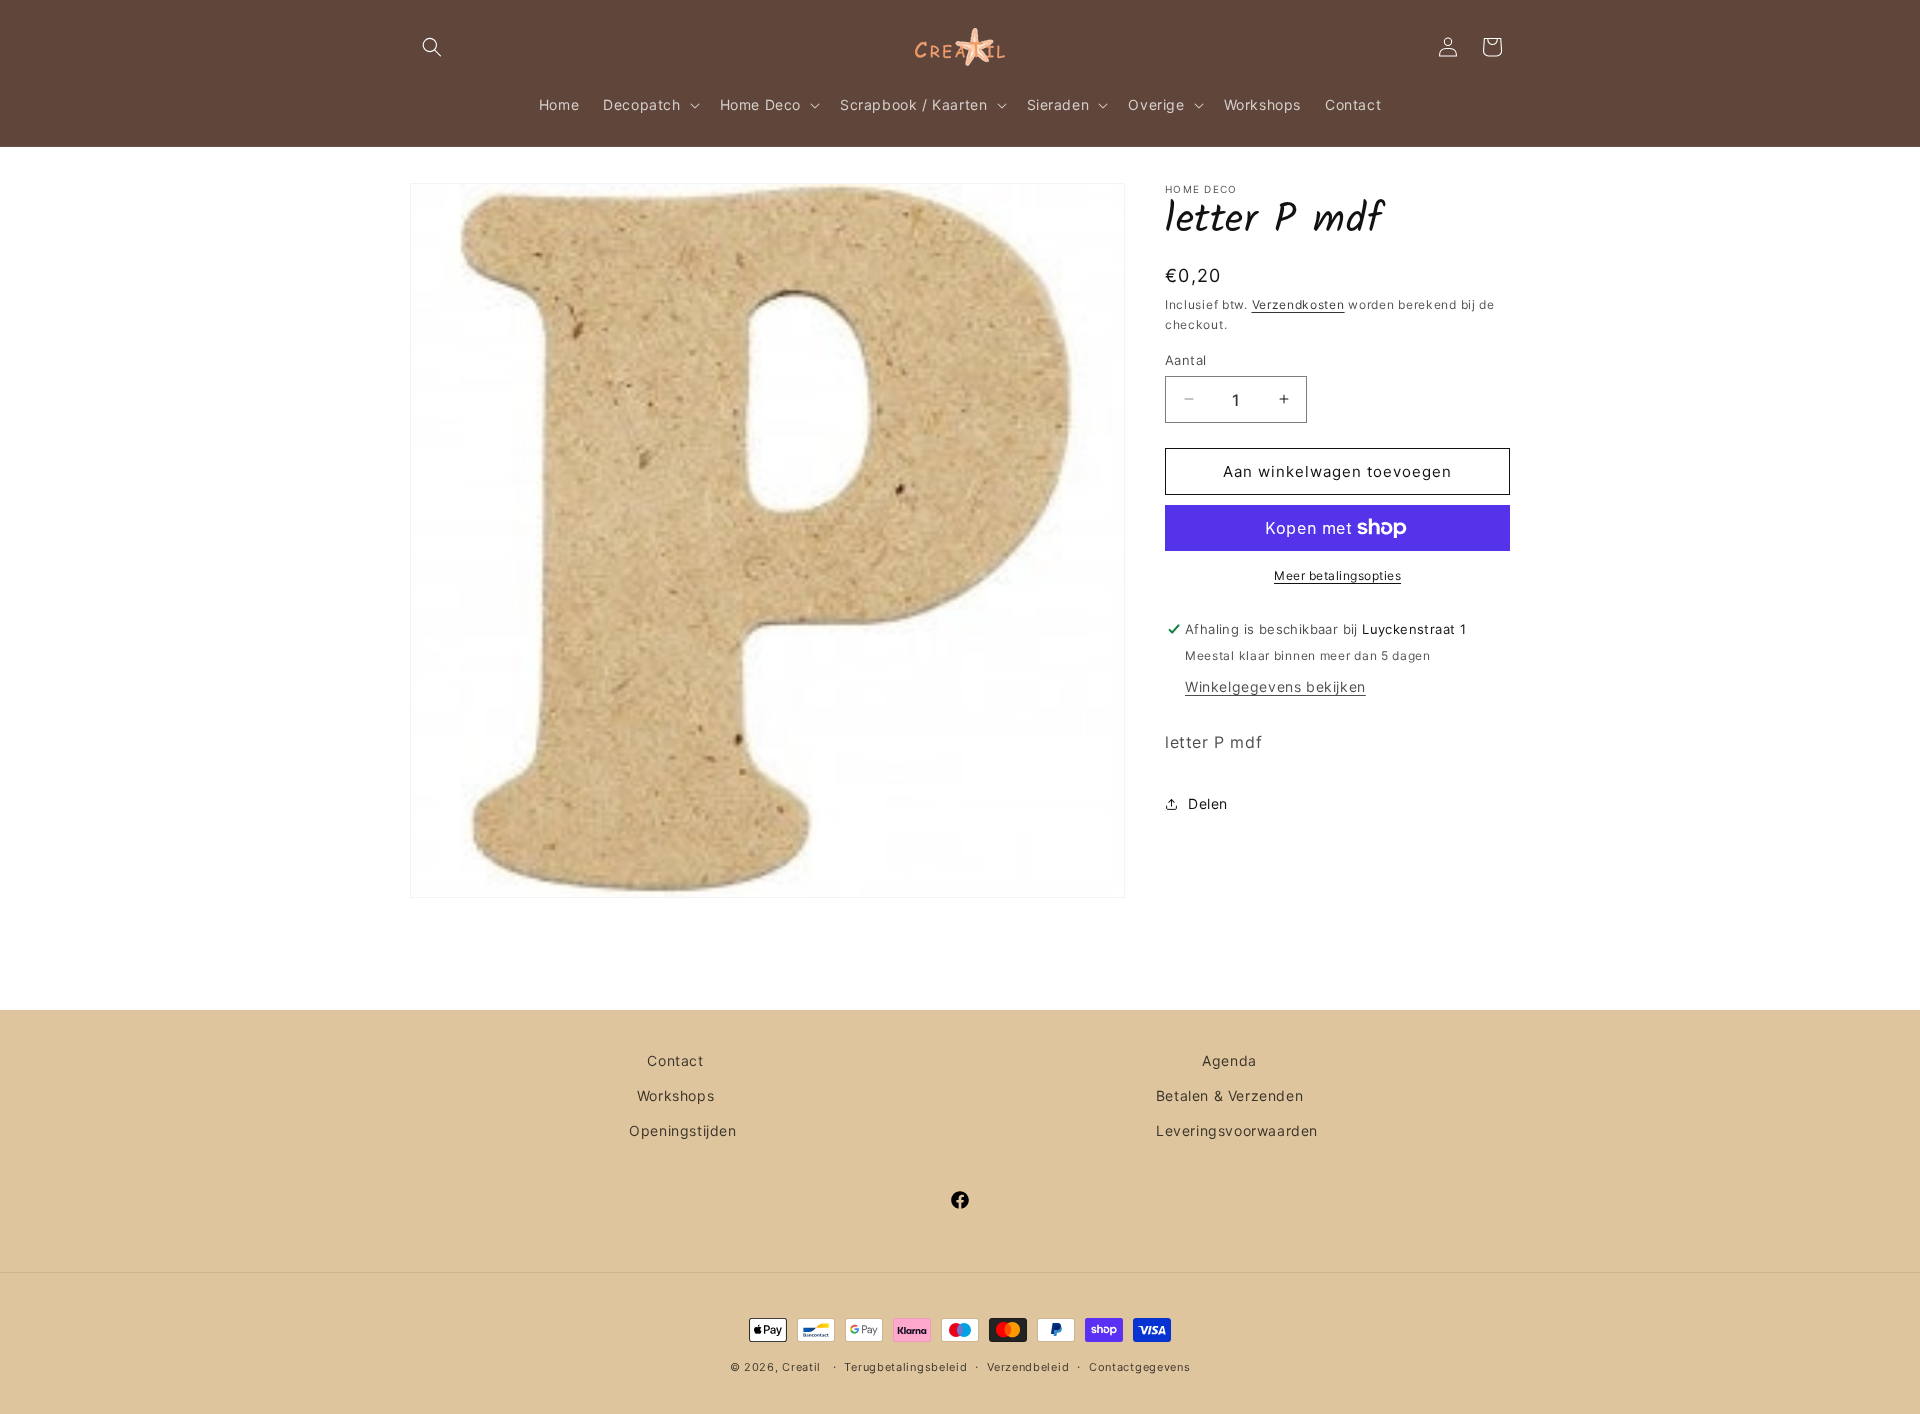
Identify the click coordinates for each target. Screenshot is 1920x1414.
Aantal (1185, 359)
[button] (432, 47)
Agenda (1229, 1060)
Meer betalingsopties (1337, 575)
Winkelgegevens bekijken (1275, 686)
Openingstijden (682, 1130)
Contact (675, 1060)
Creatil (801, 1367)
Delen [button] (1208, 803)
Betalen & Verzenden (1229, 1095)
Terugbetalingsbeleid (905, 1367)
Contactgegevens (1140, 1367)
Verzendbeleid (1028, 1367)
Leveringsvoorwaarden (1237, 1130)
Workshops (675, 1095)
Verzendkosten (1298, 304)
